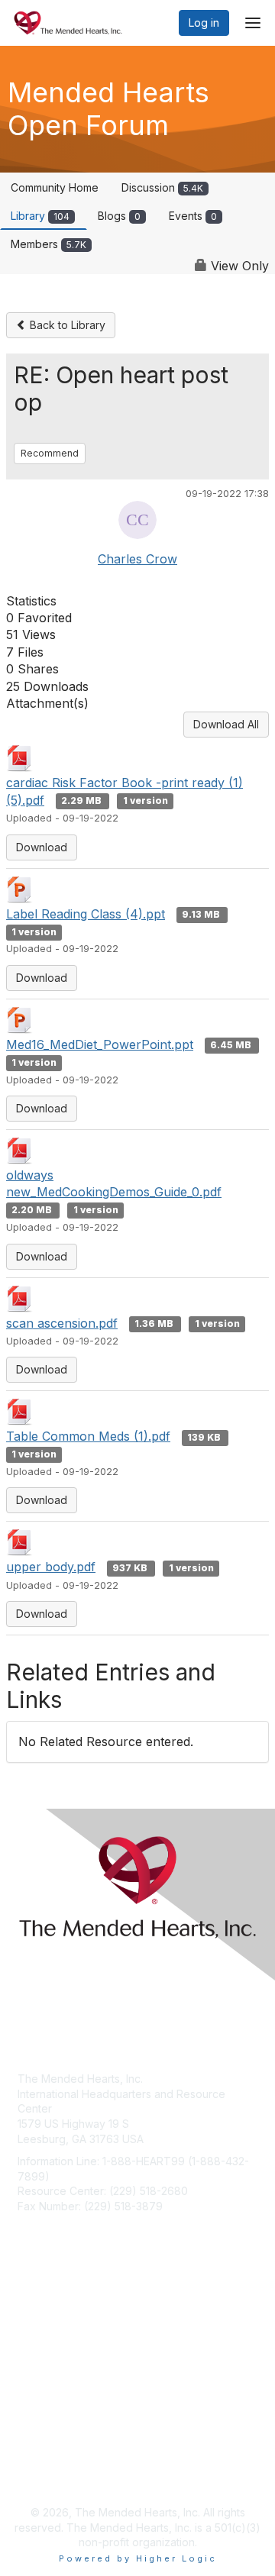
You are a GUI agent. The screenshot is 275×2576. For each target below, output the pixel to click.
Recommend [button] (50, 453)
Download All (226, 724)
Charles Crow (137, 559)
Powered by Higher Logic (138, 2558)
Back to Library (66, 325)
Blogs (119, 216)
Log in (204, 23)
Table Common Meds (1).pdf (88, 1436)
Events (193, 216)
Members (49, 244)
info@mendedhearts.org (79, 2229)
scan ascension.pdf (62, 1323)
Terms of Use (52, 2474)
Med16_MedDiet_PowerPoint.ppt (100, 1044)
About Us (40, 2460)
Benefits (38, 2344)
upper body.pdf (51, 1567)
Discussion (162, 187)
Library (40, 216)
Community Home (55, 187)
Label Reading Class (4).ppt (86, 914)
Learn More (47, 2359)
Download (42, 847)
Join (28, 2329)
